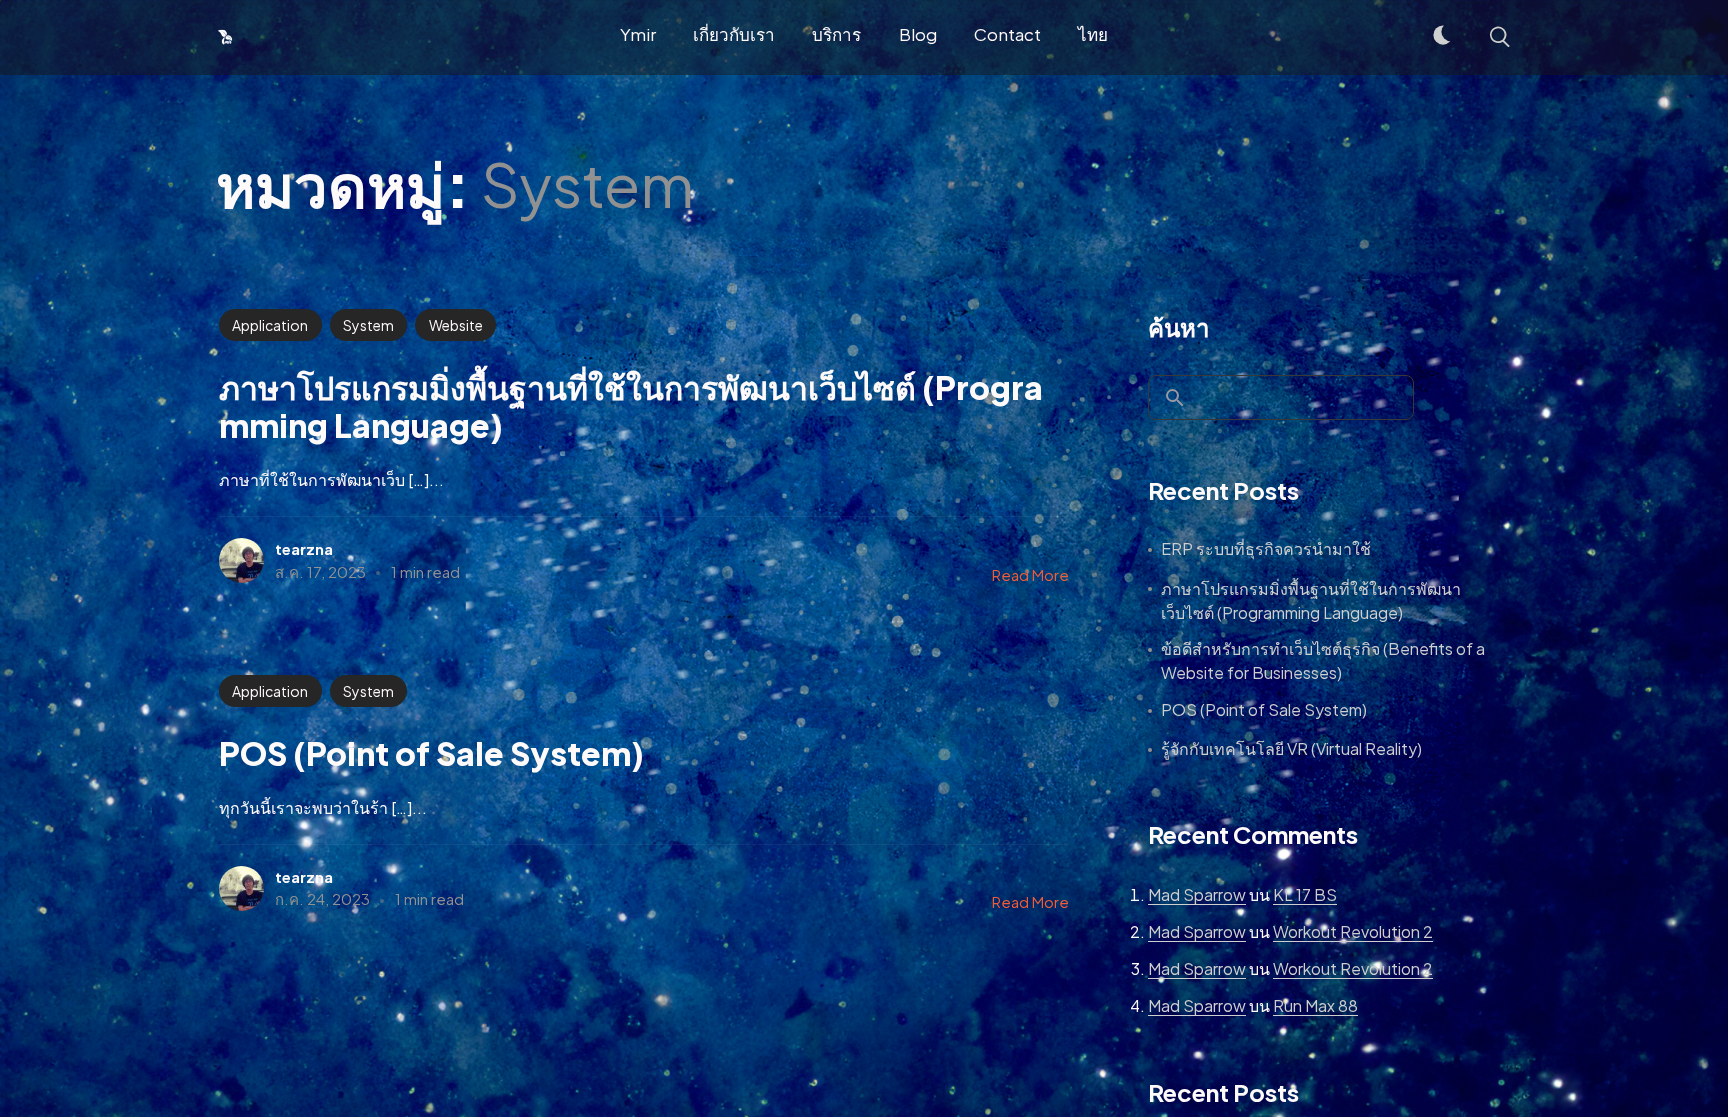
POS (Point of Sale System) (1264, 709)
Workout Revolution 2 (1353, 931)
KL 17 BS (1305, 894)
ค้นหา (1178, 327)
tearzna (304, 548)
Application (270, 325)
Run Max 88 (1315, 1005)
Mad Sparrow (1197, 894)
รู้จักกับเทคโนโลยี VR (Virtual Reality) (1291, 748)
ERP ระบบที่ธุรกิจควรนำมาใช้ (1266, 548)
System (368, 325)
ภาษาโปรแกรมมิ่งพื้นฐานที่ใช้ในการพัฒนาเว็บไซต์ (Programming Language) (1311, 600)
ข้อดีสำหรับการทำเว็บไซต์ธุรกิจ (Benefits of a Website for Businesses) (1323, 660)
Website (456, 325)
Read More (1030, 574)
